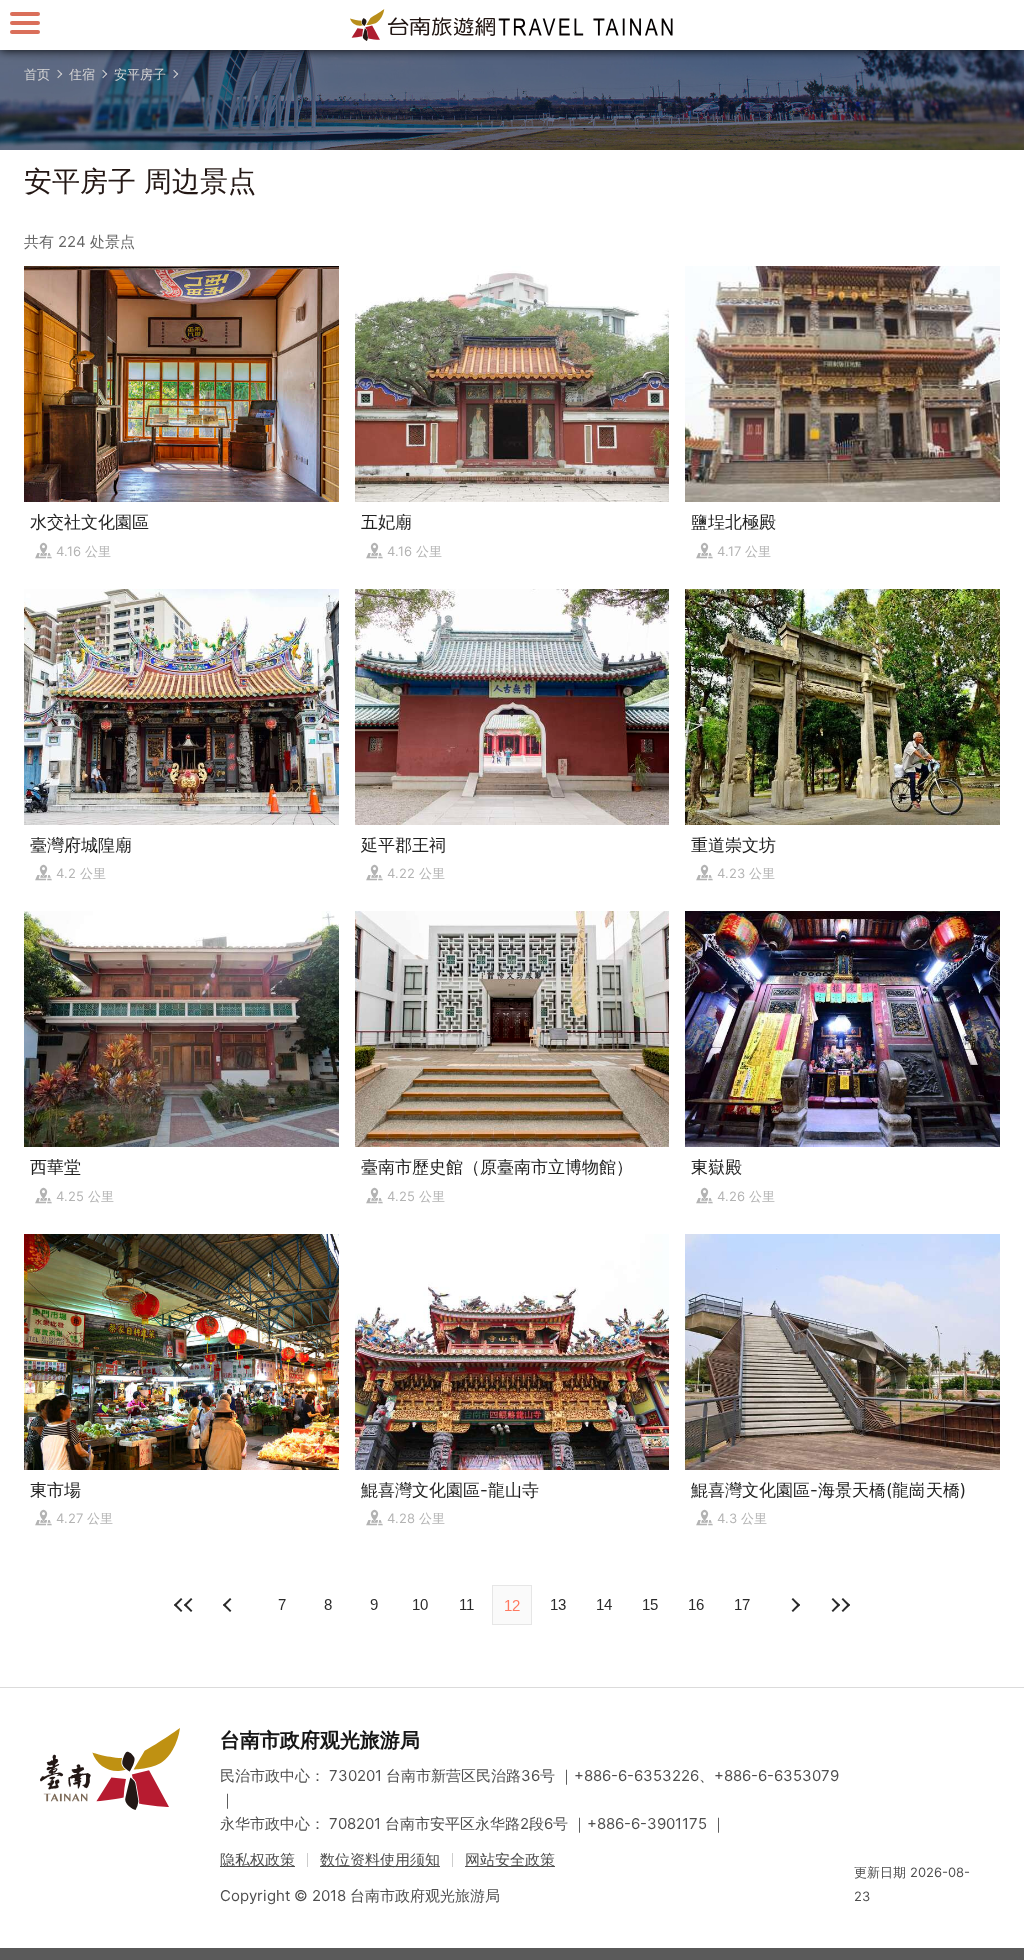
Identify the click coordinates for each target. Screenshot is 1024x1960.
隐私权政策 (257, 1859)
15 (650, 1604)
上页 (794, 1605)
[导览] (25, 22)
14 (604, 1604)
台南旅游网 (512, 25)
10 (420, 1604)
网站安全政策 (510, 1859)
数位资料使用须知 (380, 1859)
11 (466, 1604)
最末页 (840, 1605)
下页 (230, 1605)
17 (742, 1604)
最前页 (184, 1605)
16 (696, 1604)
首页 (37, 74)
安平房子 (140, 74)
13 (558, 1604)
